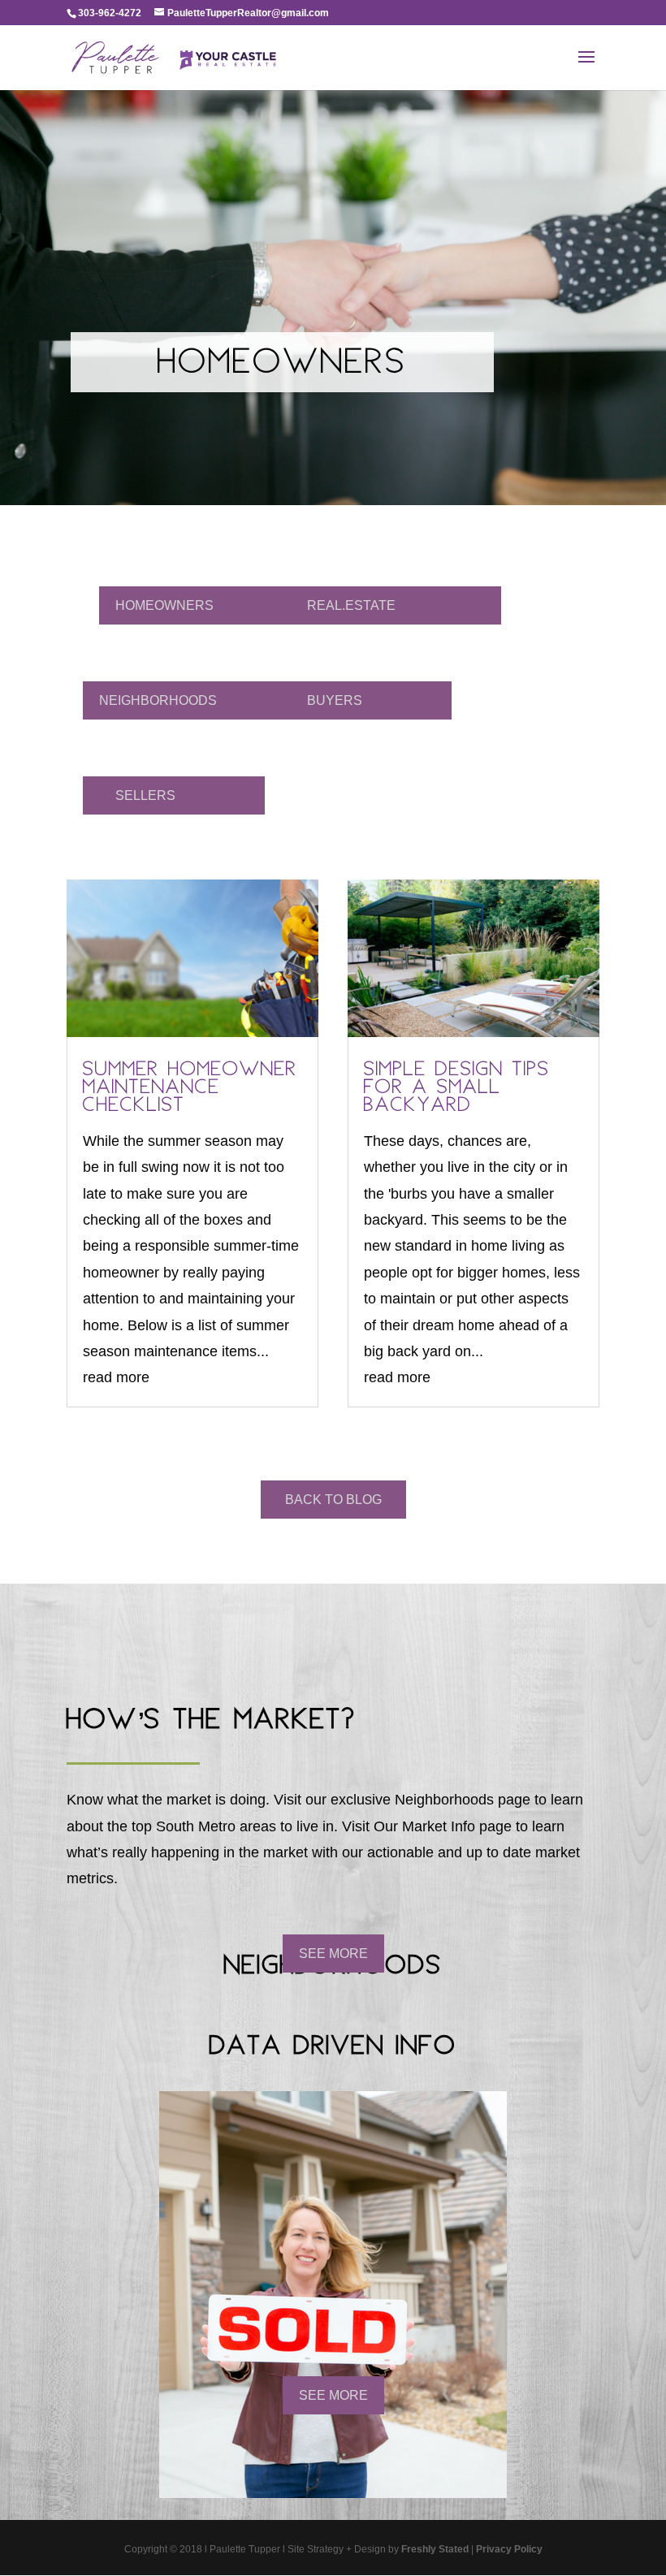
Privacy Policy (509, 2549)
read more (116, 1377)
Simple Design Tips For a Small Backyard (457, 1089)
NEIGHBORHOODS (158, 700)
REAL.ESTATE (351, 605)
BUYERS (335, 700)
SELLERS (145, 795)
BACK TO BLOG (333, 1500)
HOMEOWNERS (164, 605)
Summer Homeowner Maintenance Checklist (190, 1089)
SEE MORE (333, 1954)
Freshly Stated (435, 2549)
